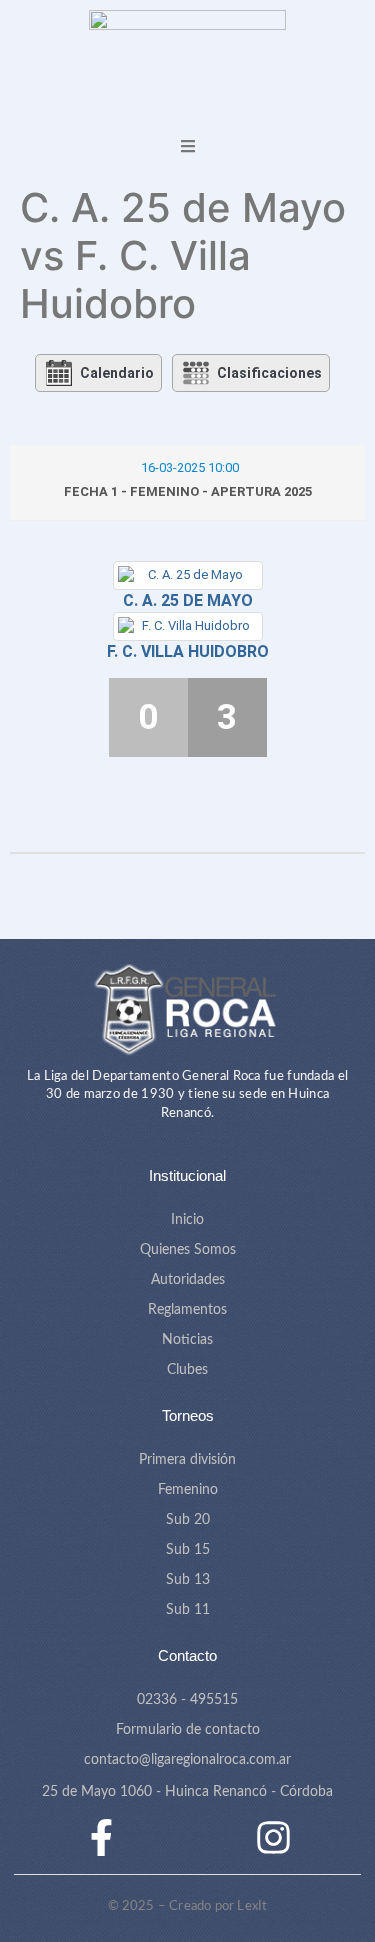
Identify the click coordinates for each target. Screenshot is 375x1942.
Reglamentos (187, 1310)
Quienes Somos (188, 1250)
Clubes (187, 1370)
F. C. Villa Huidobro (188, 651)
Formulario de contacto (188, 1730)
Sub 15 (188, 1550)
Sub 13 (188, 1580)
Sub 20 (188, 1520)
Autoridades (188, 1280)
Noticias (187, 1340)
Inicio (187, 1220)
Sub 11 (188, 1610)
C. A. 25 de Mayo (188, 600)
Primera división (187, 1460)
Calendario (117, 373)
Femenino (188, 1490)
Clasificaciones (269, 373)
